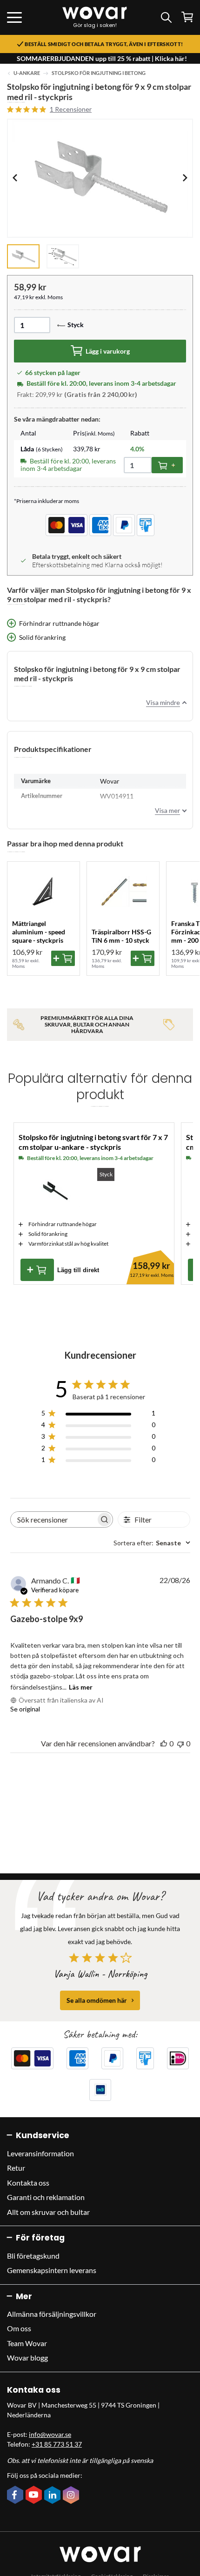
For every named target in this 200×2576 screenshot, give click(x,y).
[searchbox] (53, 1519)
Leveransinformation (40, 2153)
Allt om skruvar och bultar (48, 2212)
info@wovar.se (50, 2434)
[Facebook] (16, 2495)
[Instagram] (72, 2496)
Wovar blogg (27, 2358)
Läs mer (81, 1687)
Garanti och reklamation (46, 2197)
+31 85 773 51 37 (57, 2444)
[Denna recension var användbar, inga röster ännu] (164, 1743)
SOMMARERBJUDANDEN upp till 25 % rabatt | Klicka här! (102, 58)
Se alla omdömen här (97, 2000)
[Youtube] (35, 2495)
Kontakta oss (28, 2183)
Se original (25, 1709)
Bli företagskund (33, 2256)
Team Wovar (27, 2343)
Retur (16, 2168)
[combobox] (152, 1543)
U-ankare (27, 73)
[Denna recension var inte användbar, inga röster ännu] (180, 1743)
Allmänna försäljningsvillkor (52, 2314)
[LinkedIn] (53, 2496)
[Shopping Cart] (187, 17)
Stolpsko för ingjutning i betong (99, 73)
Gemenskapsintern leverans (52, 2270)
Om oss (19, 2328)
